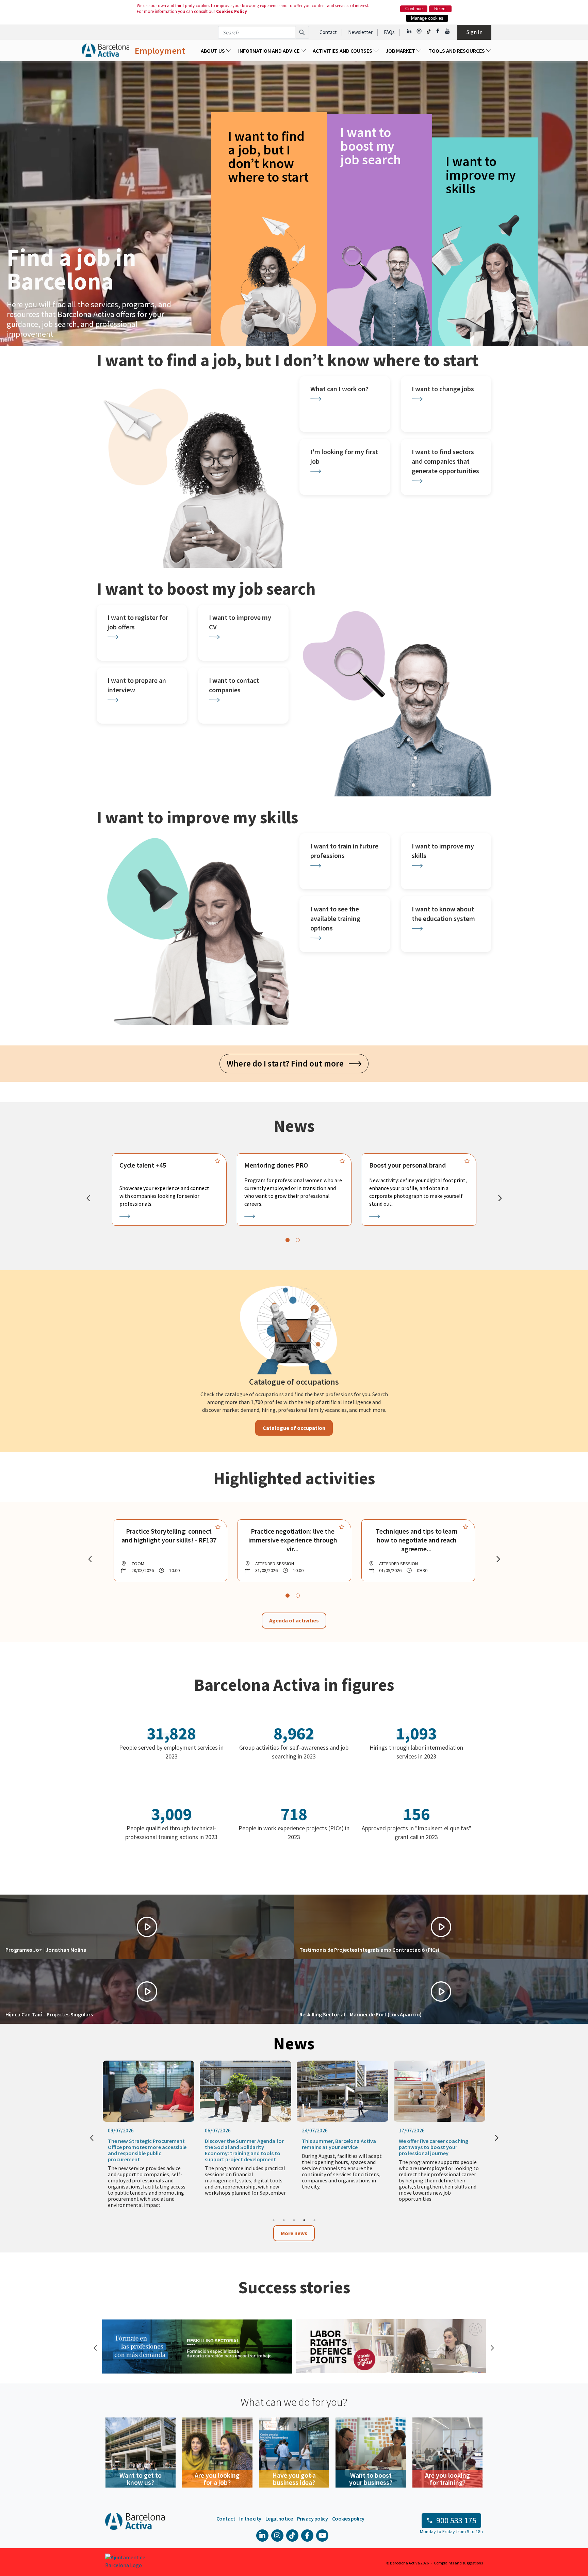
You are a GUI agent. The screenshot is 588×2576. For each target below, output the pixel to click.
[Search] (302, 32)
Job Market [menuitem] (401, 51)
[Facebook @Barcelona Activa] (438, 31)
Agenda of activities (294, 1620)
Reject (440, 9)
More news (294, 2233)
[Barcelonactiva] (105, 51)
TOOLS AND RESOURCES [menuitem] (457, 51)
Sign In (475, 32)
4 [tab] (304, 2220)
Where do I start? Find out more (288, 1063)
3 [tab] (294, 2220)
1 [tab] (274, 2220)
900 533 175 (456, 2520)
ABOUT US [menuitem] (213, 51)
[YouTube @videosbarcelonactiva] (448, 31)
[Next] (500, 1198)
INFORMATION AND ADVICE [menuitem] (269, 51)
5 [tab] (314, 2220)
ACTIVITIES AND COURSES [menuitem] (343, 51)
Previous (95, 2347)
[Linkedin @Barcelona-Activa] (410, 31)
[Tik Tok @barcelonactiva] (429, 31)
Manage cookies (427, 18)
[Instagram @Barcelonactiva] (419, 31)
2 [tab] (284, 2220)
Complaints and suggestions (458, 2563)
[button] (147, 1927)
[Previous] (88, 1198)
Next (491, 2347)
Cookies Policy (232, 11)
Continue (414, 9)
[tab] (288, 1240)
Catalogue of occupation (294, 1428)
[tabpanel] (169, 1189)
